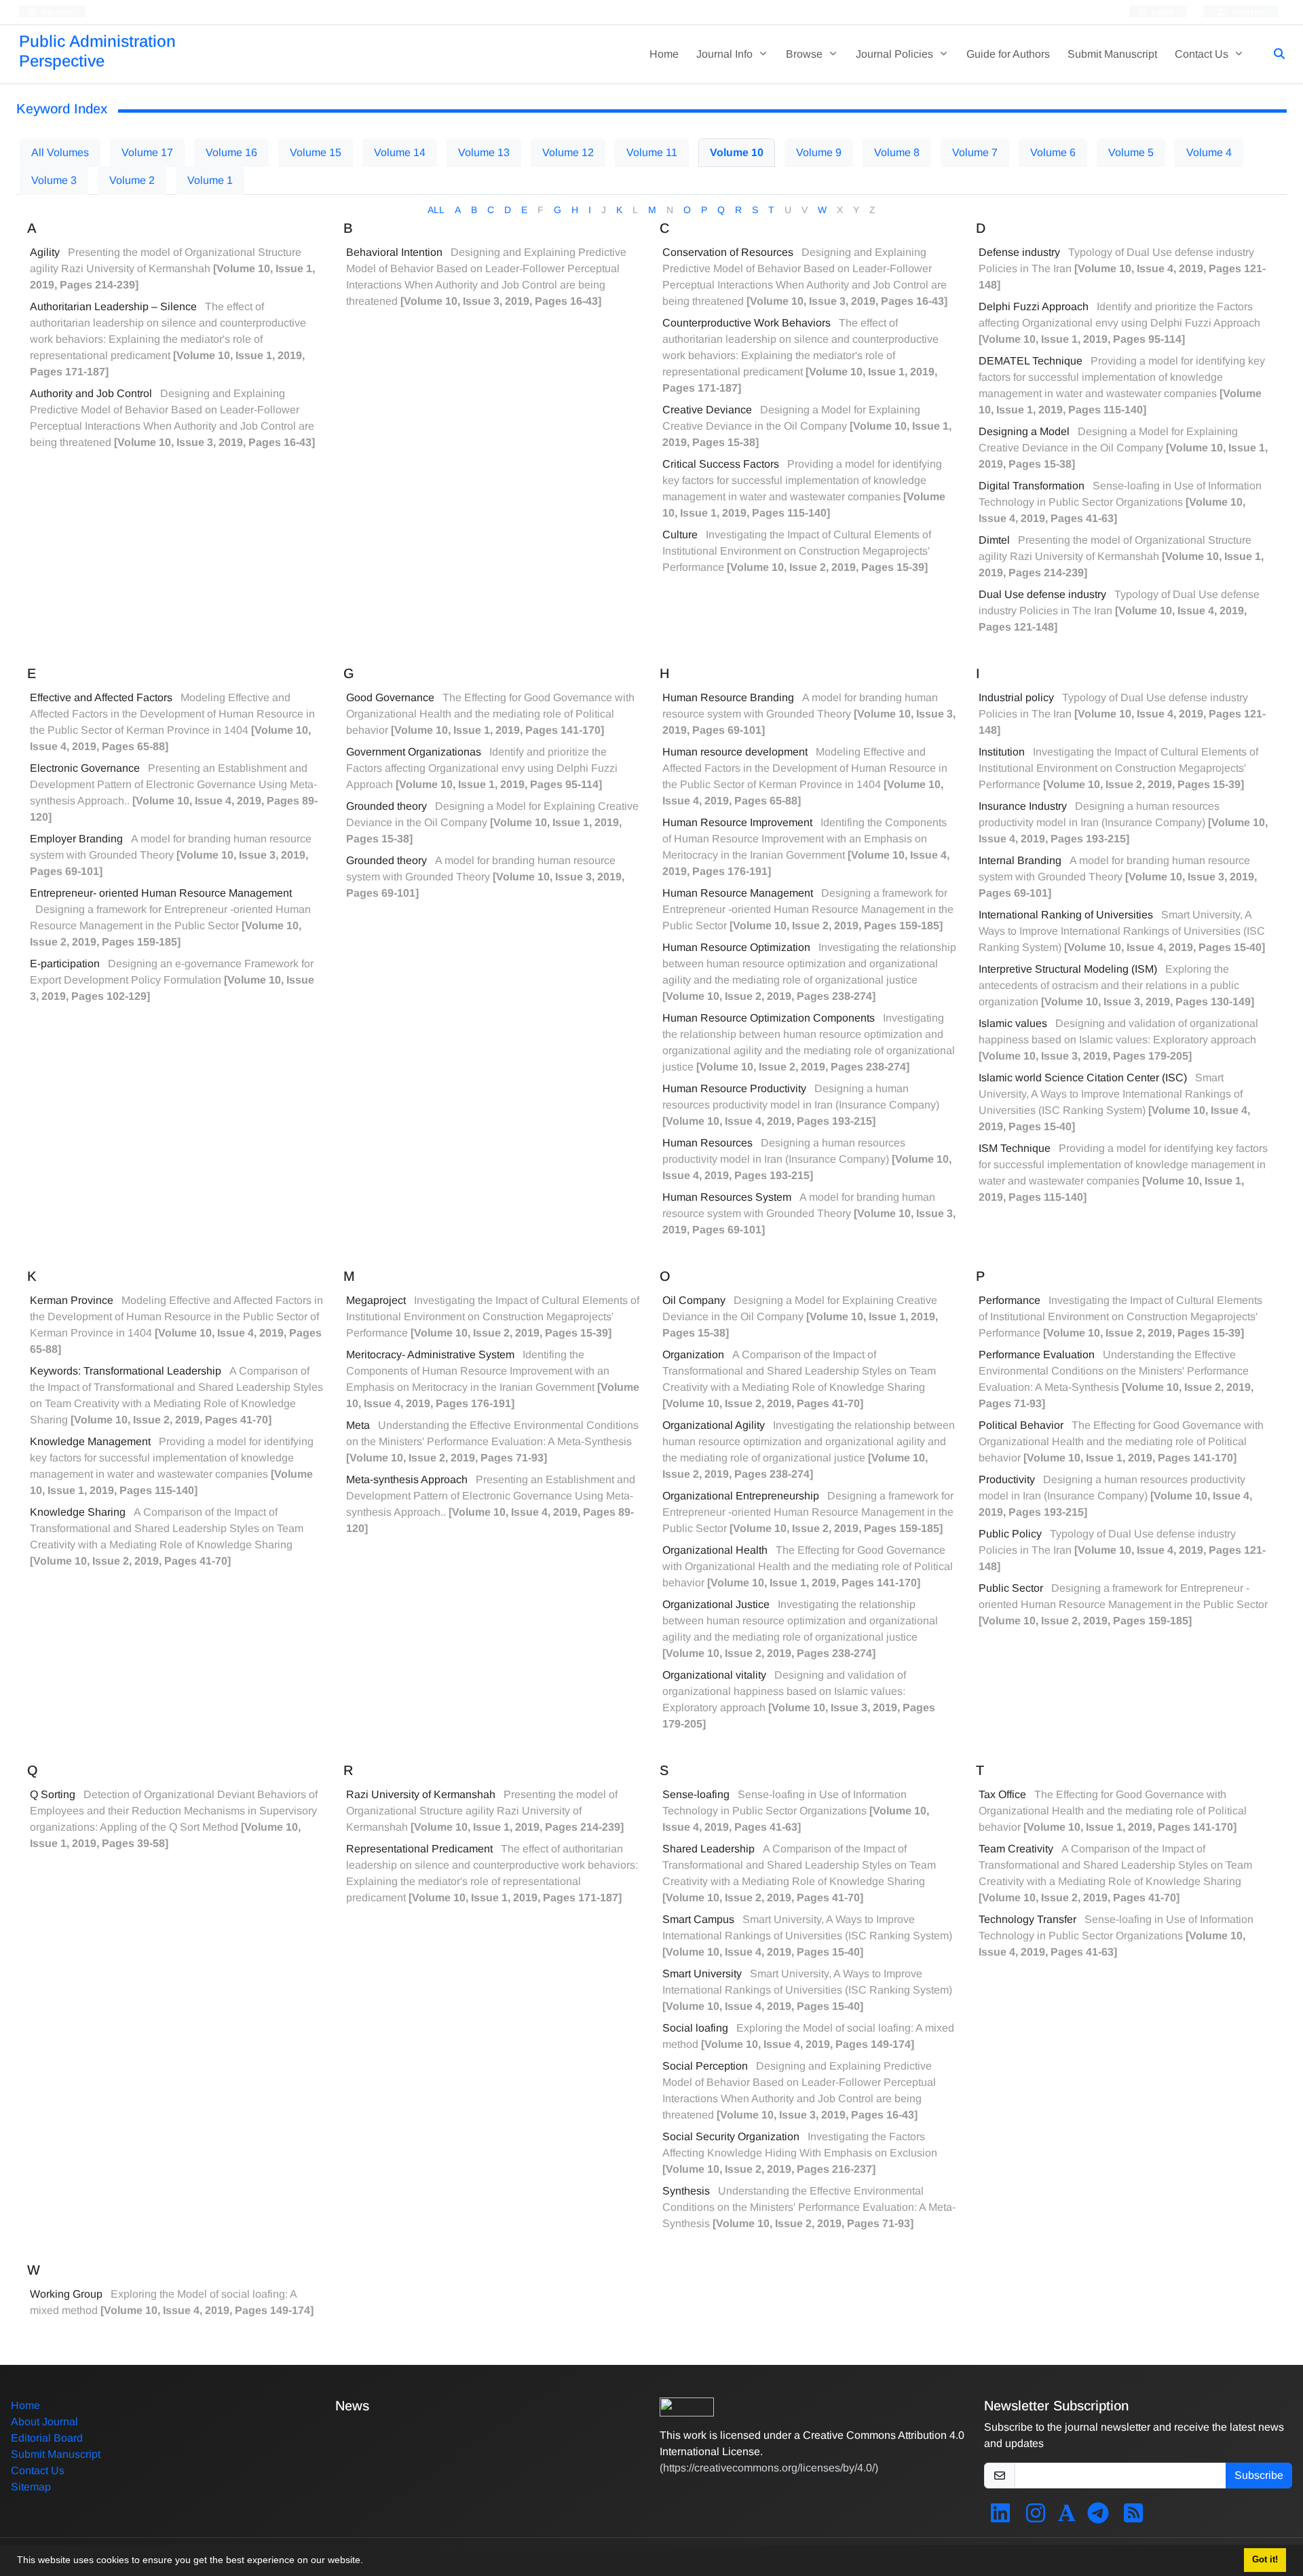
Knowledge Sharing (78, 1512)
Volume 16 (231, 152)
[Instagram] (1036, 2517)
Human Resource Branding (728, 697)
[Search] (1274, 54)
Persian (56, 12)
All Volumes (60, 152)
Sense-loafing (696, 1794)
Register (1247, 12)
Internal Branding (1020, 860)
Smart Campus (698, 1919)
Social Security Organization (731, 2136)
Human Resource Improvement (737, 822)
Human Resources (707, 1143)
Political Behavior (1021, 1425)
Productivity (1007, 1479)
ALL (436, 210)
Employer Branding (76, 839)
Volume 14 (400, 152)
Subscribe (1259, 2475)
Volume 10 (737, 152)
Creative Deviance (707, 410)
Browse (806, 54)
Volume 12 (568, 152)
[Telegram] (1098, 2517)
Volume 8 (897, 152)
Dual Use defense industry (1042, 594)
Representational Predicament (419, 1849)
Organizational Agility (714, 1425)
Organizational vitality (714, 1675)
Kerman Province (72, 1300)
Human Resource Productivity (734, 1088)
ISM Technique (1015, 1148)
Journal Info (726, 54)
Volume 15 (316, 152)
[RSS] (1133, 2517)
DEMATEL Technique (1031, 361)
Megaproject (376, 1300)
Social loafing (695, 2028)
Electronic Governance (85, 768)
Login (1162, 12)
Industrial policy (1016, 697)
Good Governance (390, 697)
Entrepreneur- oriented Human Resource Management (161, 893)
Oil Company (694, 1300)
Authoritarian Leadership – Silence (113, 306)
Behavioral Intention (394, 252)
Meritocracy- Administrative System (430, 1355)
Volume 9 (819, 152)
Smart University (702, 1974)
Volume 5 (1131, 152)
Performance (1009, 1300)
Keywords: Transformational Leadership (126, 1371)
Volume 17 (147, 152)
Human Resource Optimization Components (769, 1018)
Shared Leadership (709, 1849)
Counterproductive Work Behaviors (747, 323)
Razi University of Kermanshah (421, 1794)
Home (664, 54)
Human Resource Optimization (736, 947)
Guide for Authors (1008, 54)
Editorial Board (47, 2438)
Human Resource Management (738, 893)
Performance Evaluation (1037, 1355)
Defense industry (1019, 252)
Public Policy (1010, 1534)
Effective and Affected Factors (101, 697)
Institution (1002, 752)
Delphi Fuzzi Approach (1034, 306)
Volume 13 (484, 152)
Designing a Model (1024, 431)
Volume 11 (652, 152)
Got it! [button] (1265, 2560)
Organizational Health (715, 1550)
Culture (680, 535)
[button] (368, 2562)
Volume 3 (54, 180)
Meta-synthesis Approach (407, 1479)
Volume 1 (210, 180)
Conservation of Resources (728, 252)
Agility (45, 252)
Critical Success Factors (721, 464)
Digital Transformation (1032, 486)
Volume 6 (1053, 152)
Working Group (66, 2294)
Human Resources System (727, 1197)
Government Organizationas (414, 752)
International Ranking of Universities (1066, 915)
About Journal (44, 2422)
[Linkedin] (1000, 2517)
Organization (693, 1355)
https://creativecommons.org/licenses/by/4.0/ (769, 2468)
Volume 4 (1209, 152)
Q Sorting (53, 1794)
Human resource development (735, 752)
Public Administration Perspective (97, 51)
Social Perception (705, 2066)
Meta (358, 1425)
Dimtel (994, 540)
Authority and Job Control (91, 393)
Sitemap (31, 2487)
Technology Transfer (1027, 1919)
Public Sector (1011, 1588)
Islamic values (1013, 1023)
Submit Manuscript (1112, 54)
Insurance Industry (1023, 806)
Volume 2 (132, 180)
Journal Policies (896, 54)
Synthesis (686, 2191)
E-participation (65, 964)
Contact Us (1203, 54)
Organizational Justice (716, 1604)
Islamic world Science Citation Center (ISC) (1083, 1078)
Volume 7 (975, 152)
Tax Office (1002, 1794)
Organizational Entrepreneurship (741, 1496)
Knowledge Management (90, 1441)
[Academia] (1067, 2517)
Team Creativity (1016, 1849)
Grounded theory (386, 806)
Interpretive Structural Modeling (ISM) (1068, 969)
